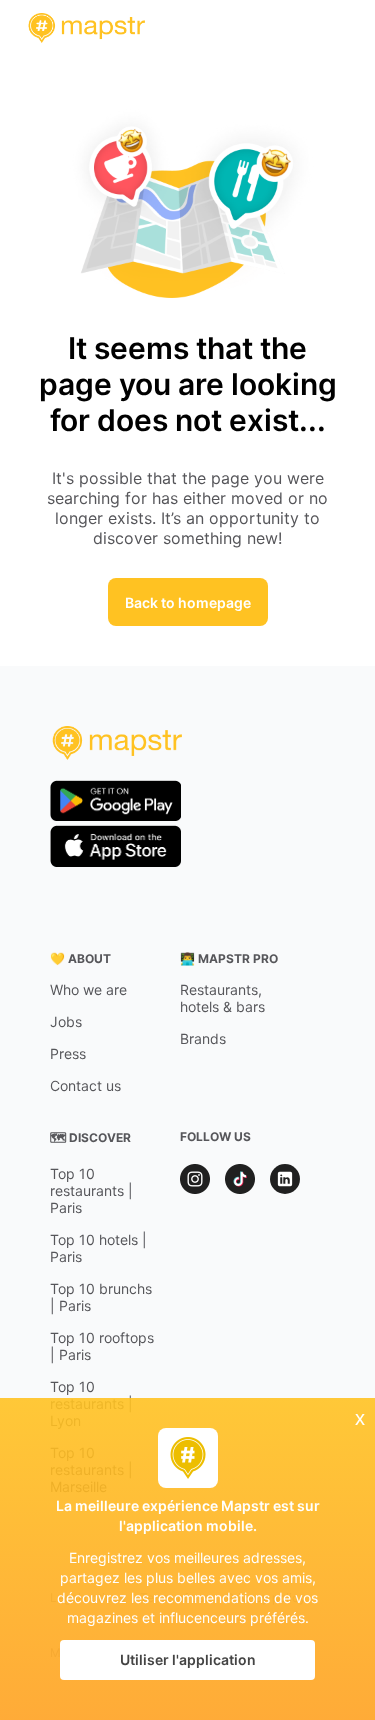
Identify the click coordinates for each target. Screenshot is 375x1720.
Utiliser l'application (188, 1659)
